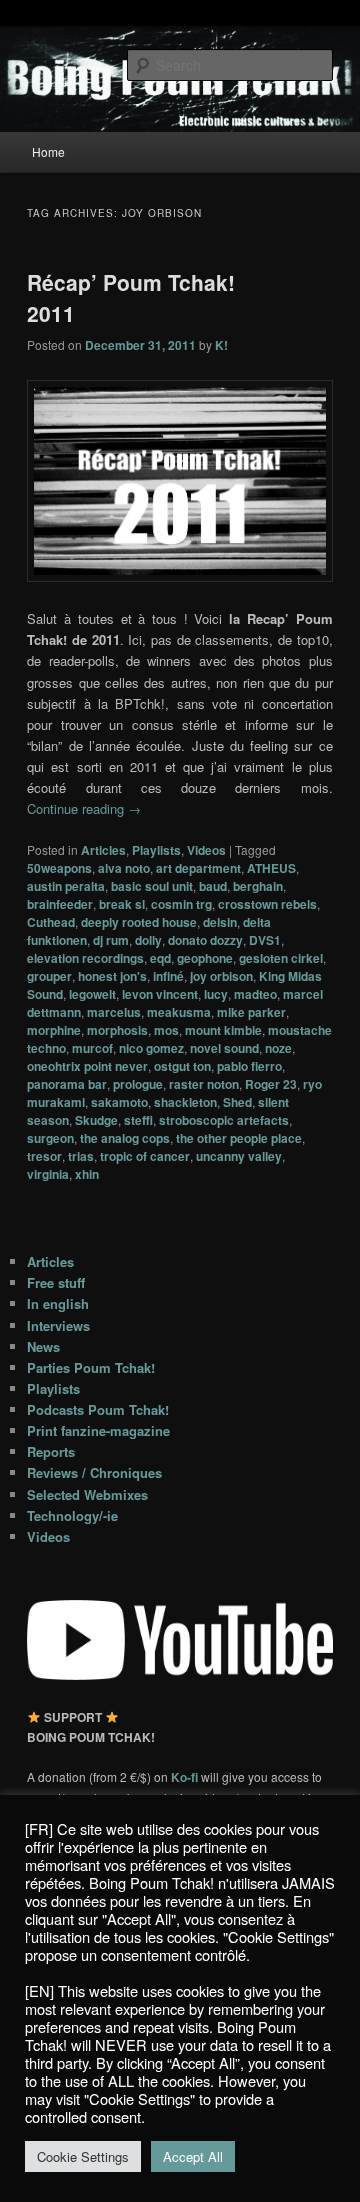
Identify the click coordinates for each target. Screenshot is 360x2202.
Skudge (96, 1120)
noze (278, 1048)
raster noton (204, 1084)
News (43, 1346)
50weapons (59, 868)
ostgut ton (182, 1066)
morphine (54, 1030)
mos (166, 1030)
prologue (138, 1084)
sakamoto (119, 1102)
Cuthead (51, 922)
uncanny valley (239, 1156)
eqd (160, 958)
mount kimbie (223, 1030)
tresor (44, 1156)
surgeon (50, 1138)
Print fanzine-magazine (98, 1430)
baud (213, 886)
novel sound (224, 1048)
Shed (237, 1102)
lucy (216, 994)
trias (81, 1156)
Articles (103, 850)
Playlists (156, 850)
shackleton (185, 1102)
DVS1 (265, 940)
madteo (255, 994)
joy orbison (221, 976)
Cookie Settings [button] (83, 2156)
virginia (48, 1174)
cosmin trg (181, 904)
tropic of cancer (145, 1156)
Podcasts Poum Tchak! (98, 1409)
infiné (168, 976)
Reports (51, 1451)
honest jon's (112, 976)
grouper (49, 976)
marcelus (114, 1012)
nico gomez (151, 1048)
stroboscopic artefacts (224, 1120)
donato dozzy (205, 940)
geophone (205, 958)
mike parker (251, 1012)
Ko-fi (186, 1777)
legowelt (92, 994)
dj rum (111, 940)
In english (58, 1303)
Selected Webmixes (87, 1494)
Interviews (58, 1325)
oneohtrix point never (87, 1066)
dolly (148, 940)
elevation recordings (85, 958)
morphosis (117, 1030)
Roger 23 (271, 1084)
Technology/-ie (72, 1515)
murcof (92, 1048)
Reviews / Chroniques (94, 1472)
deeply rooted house (139, 922)
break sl (122, 904)
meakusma (179, 1012)
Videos (206, 850)
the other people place (239, 1138)
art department (198, 868)
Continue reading (84, 808)
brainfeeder (60, 904)
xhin (87, 1174)
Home (48, 151)
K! (221, 345)
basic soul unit (152, 886)
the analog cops (125, 1138)
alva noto (124, 868)
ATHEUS (271, 868)
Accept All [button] (193, 2156)
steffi (138, 1120)
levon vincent (160, 994)
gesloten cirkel (281, 958)
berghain (258, 886)
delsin (220, 922)
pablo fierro (249, 1066)
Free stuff (56, 1282)
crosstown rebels (267, 904)
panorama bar (67, 1084)
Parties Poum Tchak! (91, 1367)
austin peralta (66, 886)
